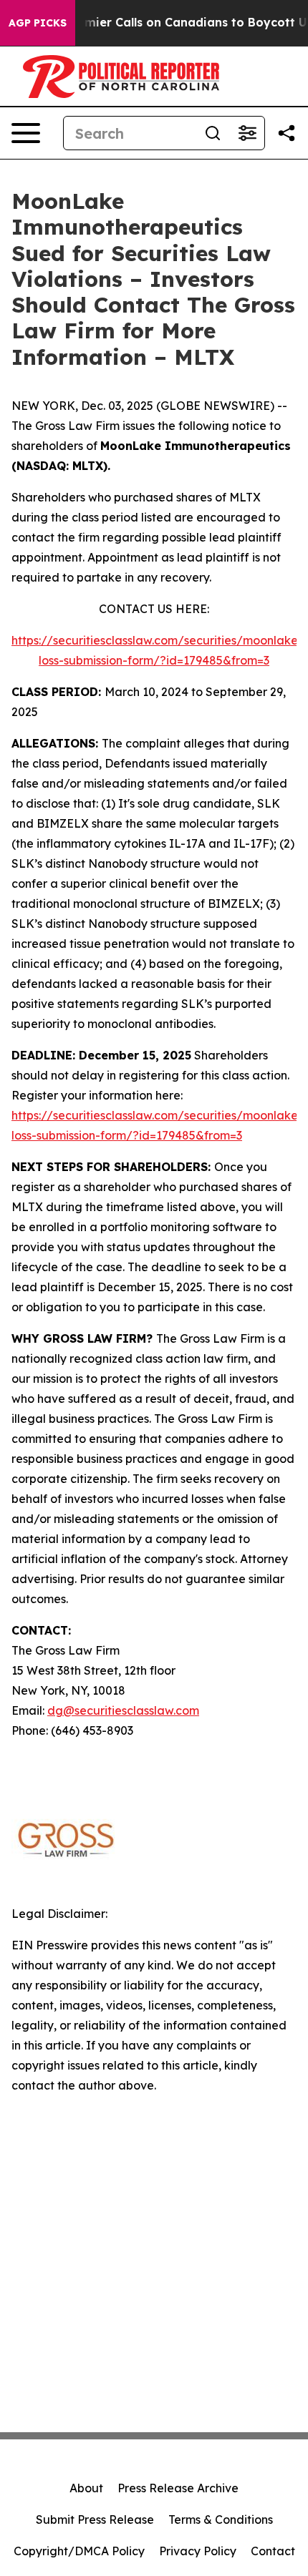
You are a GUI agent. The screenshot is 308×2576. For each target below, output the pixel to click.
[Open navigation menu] (26, 133)
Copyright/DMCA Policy (79, 2551)
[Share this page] (287, 133)
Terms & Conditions (221, 2519)
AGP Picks (38, 23)
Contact (273, 2551)
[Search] (213, 133)
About (86, 2488)
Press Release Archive (178, 2488)
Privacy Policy (198, 2551)
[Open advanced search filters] (247, 133)
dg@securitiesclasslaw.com (123, 1710)
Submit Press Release (95, 2519)
